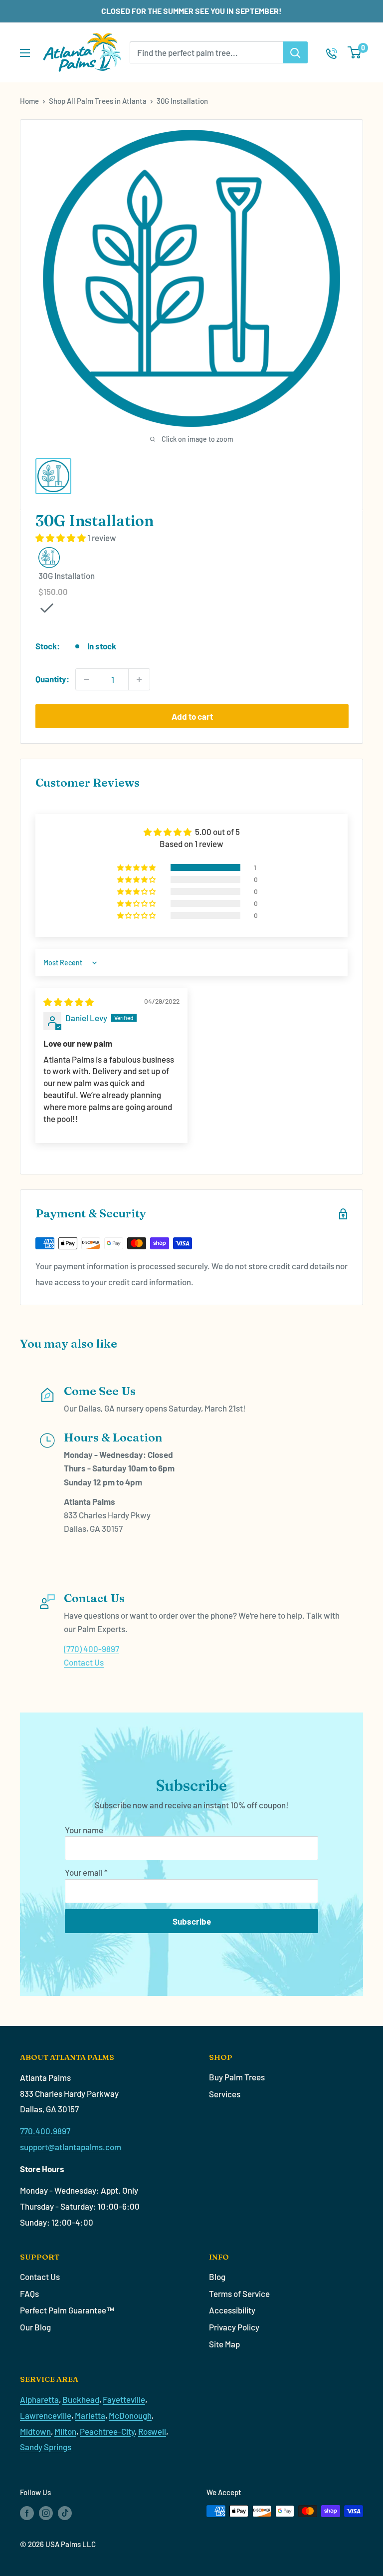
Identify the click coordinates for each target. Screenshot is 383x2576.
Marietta (90, 2415)
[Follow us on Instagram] (46, 2513)
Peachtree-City (107, 2431)
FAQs (29, 2293)
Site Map (224, 2344)
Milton (65, 2431)
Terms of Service (239, 2293)
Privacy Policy (234, 2327)
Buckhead (81, 2399)
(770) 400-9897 (92, 1649)
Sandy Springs (46, 2447)
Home (29, 101)
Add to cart (192, 716)
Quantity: (52, 679)
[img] (69, 1002)
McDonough (130, 2415)
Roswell (152, 2431)
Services (225, 2094)
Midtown (35, 2431)
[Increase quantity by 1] (139, 679)
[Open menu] (25, 53)
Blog (217, 2277)
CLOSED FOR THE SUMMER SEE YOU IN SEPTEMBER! (191, 11)
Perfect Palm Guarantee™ (67, 2310)
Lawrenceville (46, 2415)
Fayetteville (124, 2399)
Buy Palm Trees (237, 2077)
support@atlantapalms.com (71, 2147)
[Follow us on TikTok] (65, 2513)
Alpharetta (39, 2399)
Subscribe (192, 1921)
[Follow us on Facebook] (27, 2513)
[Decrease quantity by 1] (86, 679)
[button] (61, 538)
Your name (84, 1830)
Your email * (86, 1872)
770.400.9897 (45, 2131)
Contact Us (84, 1662)
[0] (355, 52)
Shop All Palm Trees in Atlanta (98, 101)
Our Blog (35, 2327)
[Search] (295, 52)
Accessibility (232, 2310)
